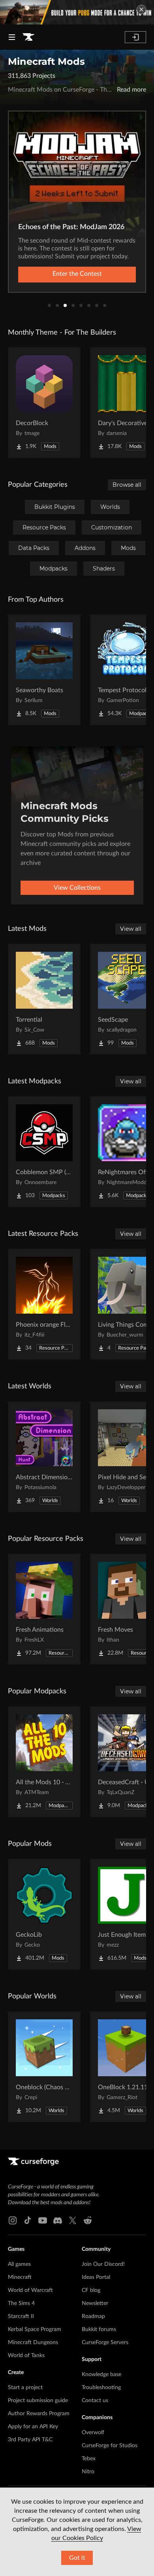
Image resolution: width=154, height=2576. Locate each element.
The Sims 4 (21, 2303)
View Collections (77, 888)
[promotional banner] (77, 12)
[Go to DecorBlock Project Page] (44, 403)
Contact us (95, 2401)
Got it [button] (77, 2558)
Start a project (25, 2388)
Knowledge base (101, 2375)
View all (131, 929)
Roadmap (93, 2316)
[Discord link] (58, 2220)
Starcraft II (21, 2316)
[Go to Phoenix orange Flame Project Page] (44, 1304)
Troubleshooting (101, 2388)
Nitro (88, 2472)
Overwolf (93, 2433)
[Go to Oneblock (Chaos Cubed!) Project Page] (44, 2067)
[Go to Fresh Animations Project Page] (44, 1609)
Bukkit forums (99, 2329)
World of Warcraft (30, 2290)
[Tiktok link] (28, 2220)
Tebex (89, 2459)
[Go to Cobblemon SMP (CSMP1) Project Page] (44, 1152)
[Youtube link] (43, 2220)
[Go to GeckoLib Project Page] (44, 1914)
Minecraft (20, 2277)
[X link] (73, 2220)
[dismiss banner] (141, 9)
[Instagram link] (13, 2220)
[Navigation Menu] (12, 37)
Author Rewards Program (39, 2414)
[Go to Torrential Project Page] (44, 999)
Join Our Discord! (103, 2264)
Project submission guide (38, 2401)
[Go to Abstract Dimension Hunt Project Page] (44, 1457)
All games (19, 2264)
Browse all (127, 485)
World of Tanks (26, 2356)
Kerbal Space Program (35, 2329)
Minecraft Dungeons (33, 2343)
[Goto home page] (28, 37)
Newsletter (95, 2303)
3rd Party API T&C (30, 2440)
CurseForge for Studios (110, 2446)
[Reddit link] (88, 2220)
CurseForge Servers (105, 2343)
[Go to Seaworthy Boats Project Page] (44, 670)
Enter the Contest (77, 274)
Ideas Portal (96, 2277)
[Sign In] (135, 37)
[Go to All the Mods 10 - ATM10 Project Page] (44, 1762)
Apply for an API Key (33, 2427)
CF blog (91, 2290)
